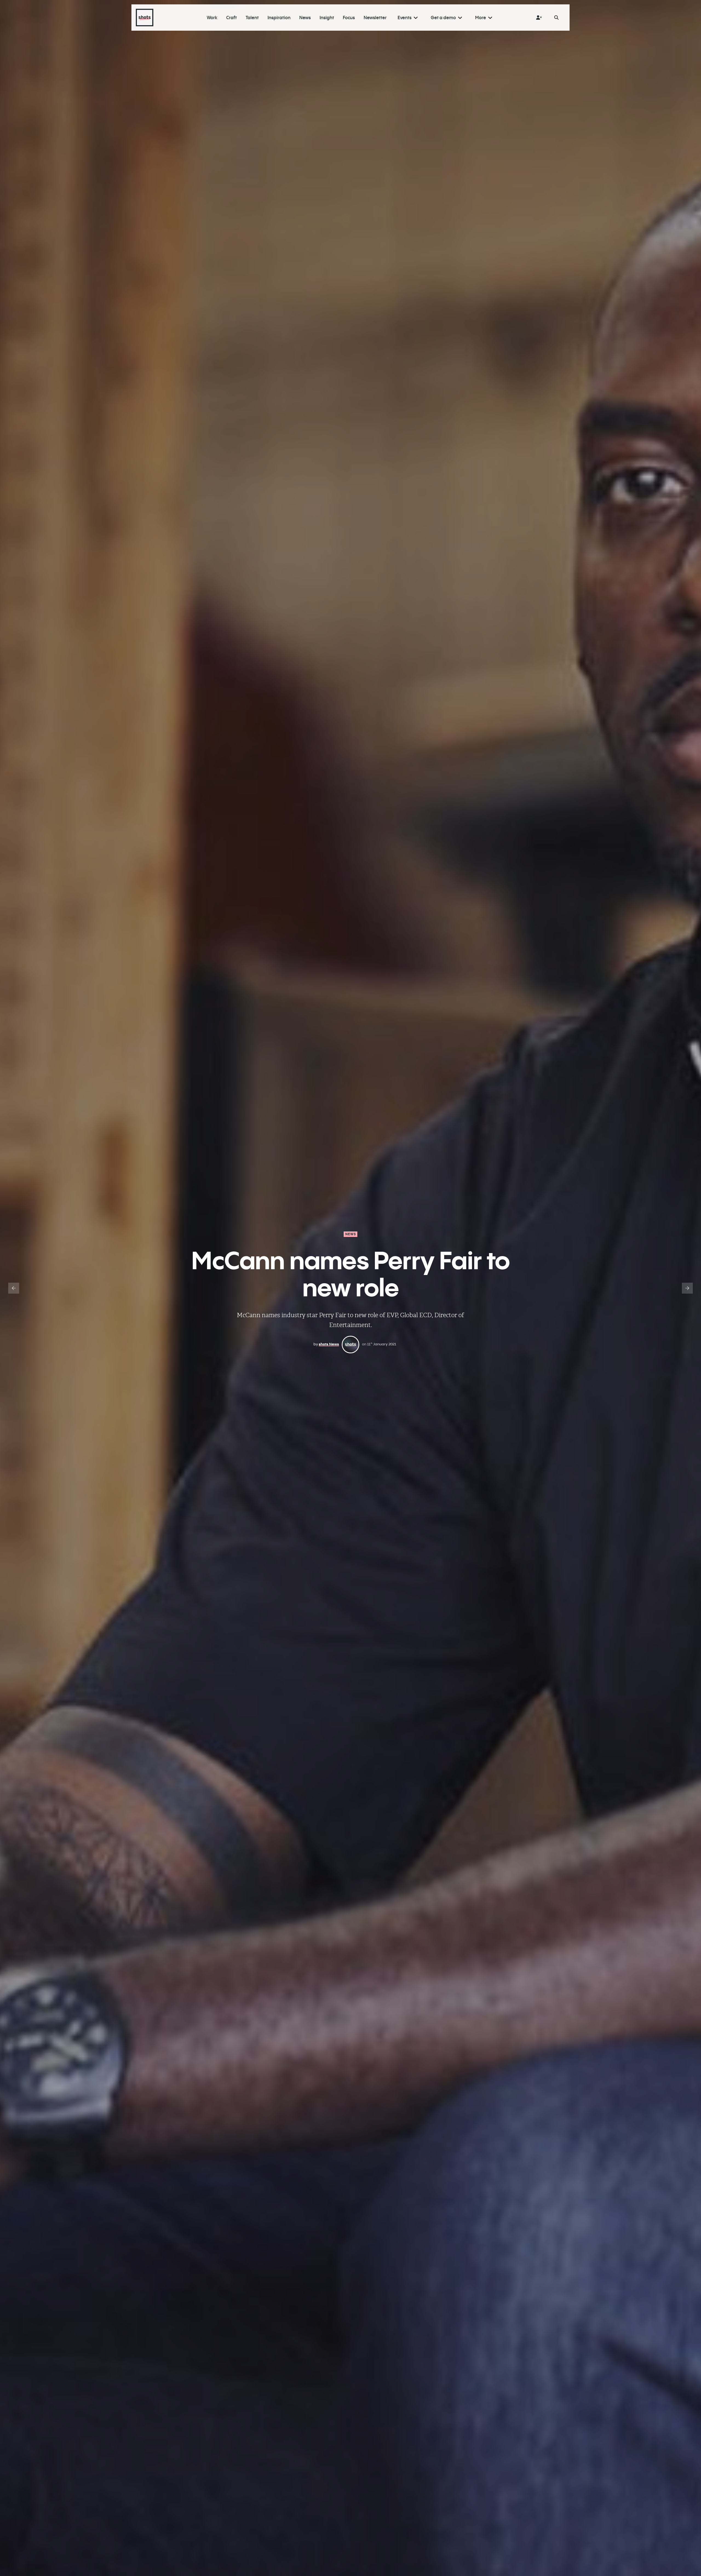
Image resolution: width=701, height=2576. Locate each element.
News (351, 1234)
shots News (329, 1344)
